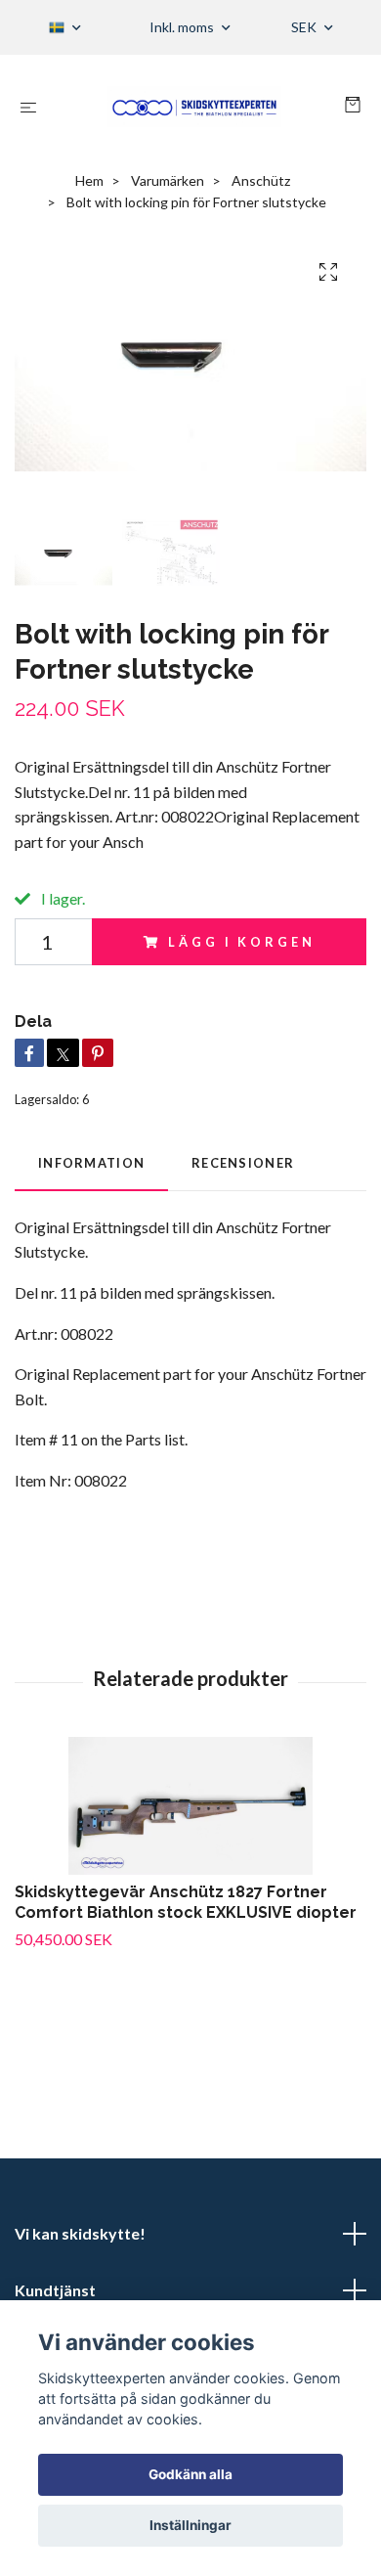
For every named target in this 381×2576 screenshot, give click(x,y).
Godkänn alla (190, 2474)
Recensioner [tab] (243, 1163)
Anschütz (261, 180)
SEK (305, 27)
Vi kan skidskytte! (80, 2233)
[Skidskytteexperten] (194, 107)
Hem (89, 180)
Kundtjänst (55, 2290)
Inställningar (190, 2525)
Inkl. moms (183, 27)
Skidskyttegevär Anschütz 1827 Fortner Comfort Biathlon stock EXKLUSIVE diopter (186, 1902)
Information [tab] (91, 1163)
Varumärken (168, 180)
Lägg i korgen (241, 942)
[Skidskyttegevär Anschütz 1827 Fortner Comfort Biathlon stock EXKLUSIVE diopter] (190, 1806)
